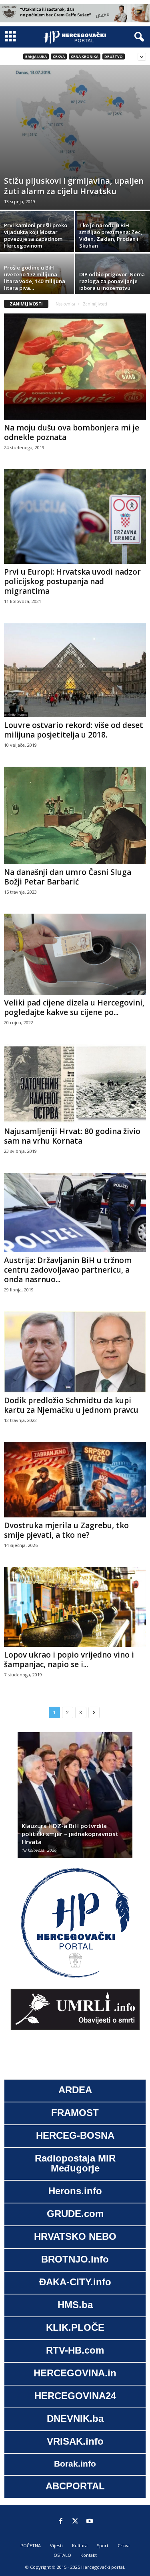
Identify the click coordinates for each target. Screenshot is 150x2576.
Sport (103, 2545)
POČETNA (31, 2545)
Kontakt (89, 2555)
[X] (75, 2522)
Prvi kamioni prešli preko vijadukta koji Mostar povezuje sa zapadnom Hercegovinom (36, 235)
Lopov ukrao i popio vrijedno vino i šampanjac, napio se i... (69, 1660)
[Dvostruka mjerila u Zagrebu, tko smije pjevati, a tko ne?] (75, 1480)
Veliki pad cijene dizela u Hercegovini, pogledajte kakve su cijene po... (74, 1007)
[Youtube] (90, 2522)
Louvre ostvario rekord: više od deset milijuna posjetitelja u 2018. (74, 730)
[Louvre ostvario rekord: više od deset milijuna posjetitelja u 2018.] (75, 670)
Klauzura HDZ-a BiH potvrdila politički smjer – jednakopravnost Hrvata (70, 1834)
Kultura (80, 2545)
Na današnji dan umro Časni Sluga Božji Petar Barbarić (68, 877)
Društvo (114, 57)
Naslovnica (65, 304)
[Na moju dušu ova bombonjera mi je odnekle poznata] (75, 367)
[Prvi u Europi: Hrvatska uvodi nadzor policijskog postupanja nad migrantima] (75, 517)
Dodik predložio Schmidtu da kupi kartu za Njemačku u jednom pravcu (71, 1405)
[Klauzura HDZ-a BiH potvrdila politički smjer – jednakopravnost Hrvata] (75, 1799)
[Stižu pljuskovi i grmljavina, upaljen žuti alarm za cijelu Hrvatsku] (75, 137)
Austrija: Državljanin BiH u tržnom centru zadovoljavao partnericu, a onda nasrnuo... (68, 1270)
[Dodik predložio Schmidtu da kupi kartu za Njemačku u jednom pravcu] (75, 1352)
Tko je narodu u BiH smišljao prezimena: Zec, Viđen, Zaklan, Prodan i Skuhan (111, 235)
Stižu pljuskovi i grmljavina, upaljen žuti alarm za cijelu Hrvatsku (74, 186)
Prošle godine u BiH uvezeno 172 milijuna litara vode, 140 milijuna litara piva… (35, 278)
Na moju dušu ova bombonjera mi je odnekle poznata (72, 432)
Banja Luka (36, 57)
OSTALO (62, 2555)
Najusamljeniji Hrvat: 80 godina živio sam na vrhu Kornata (72, 1136)
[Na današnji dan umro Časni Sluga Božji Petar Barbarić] (75, 815)
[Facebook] (61, 2522)
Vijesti (56, 2545)
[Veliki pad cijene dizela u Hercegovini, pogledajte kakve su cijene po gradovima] (75, 954)
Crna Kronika (85, 57)
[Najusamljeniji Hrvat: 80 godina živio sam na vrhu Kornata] (75, 1084)
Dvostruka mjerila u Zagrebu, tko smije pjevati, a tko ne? (66, 1530)
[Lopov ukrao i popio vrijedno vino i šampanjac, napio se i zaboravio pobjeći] (75, 1607)
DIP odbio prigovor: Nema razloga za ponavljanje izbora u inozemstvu (112, 281)
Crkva (59, 57)
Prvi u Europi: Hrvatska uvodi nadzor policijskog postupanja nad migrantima (72, 581)
